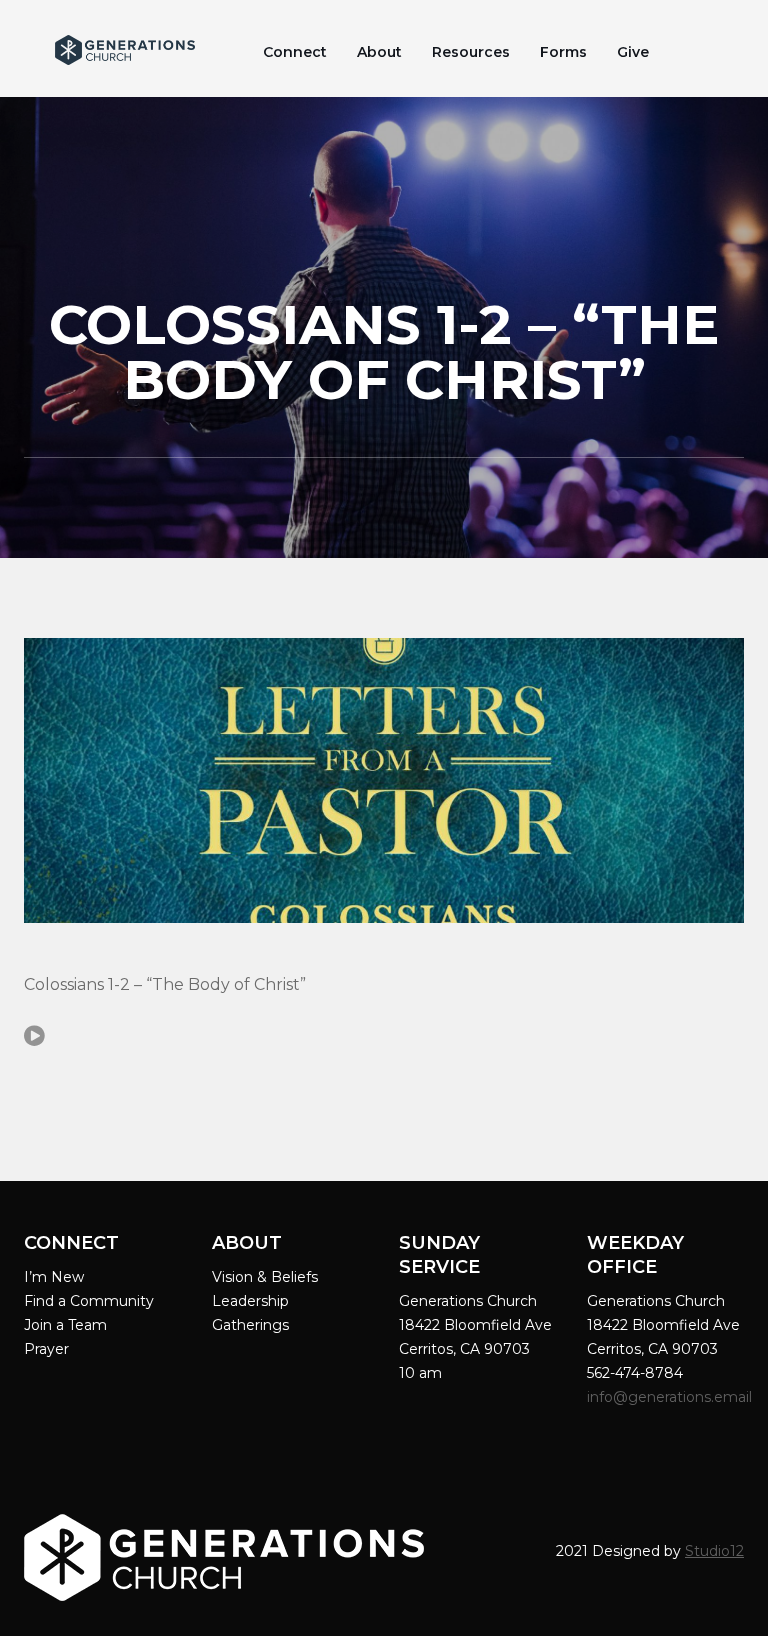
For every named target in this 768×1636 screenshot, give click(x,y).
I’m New (54, 1277)
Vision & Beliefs (265, 1277)
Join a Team (65, 1325)
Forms (563, 52)
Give (633, 52)
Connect (295, 52)
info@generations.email (671, 1397)
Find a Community (89, 1301)
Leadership (250, 1301)
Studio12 (714, 1551)
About (379, 52)
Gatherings (250, 1325)
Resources (471, 52)
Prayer (46, 1349)
